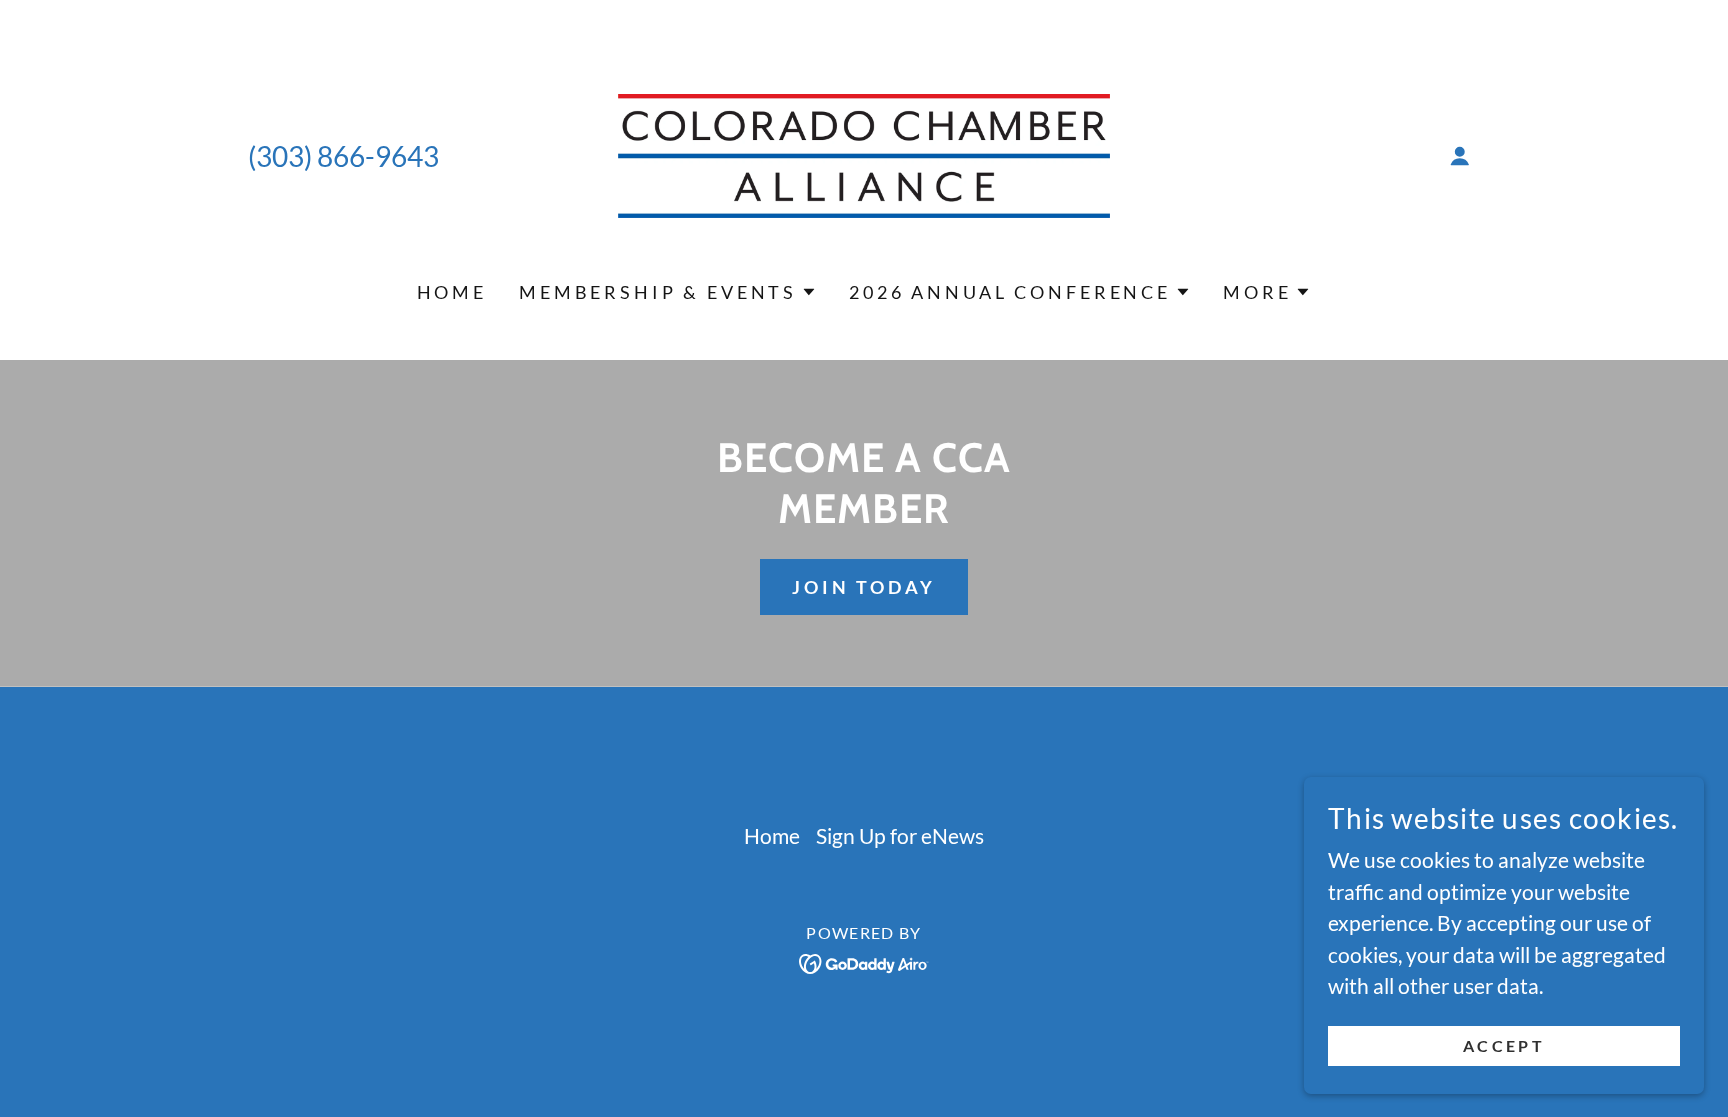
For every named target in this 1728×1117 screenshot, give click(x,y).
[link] (864, 152)
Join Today (864, 587)
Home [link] (452, 292)
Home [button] (772, 835)
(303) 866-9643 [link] (343, 156)
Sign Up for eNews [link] (900, 835)
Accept (1504, 1045)
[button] (1460, 156)
